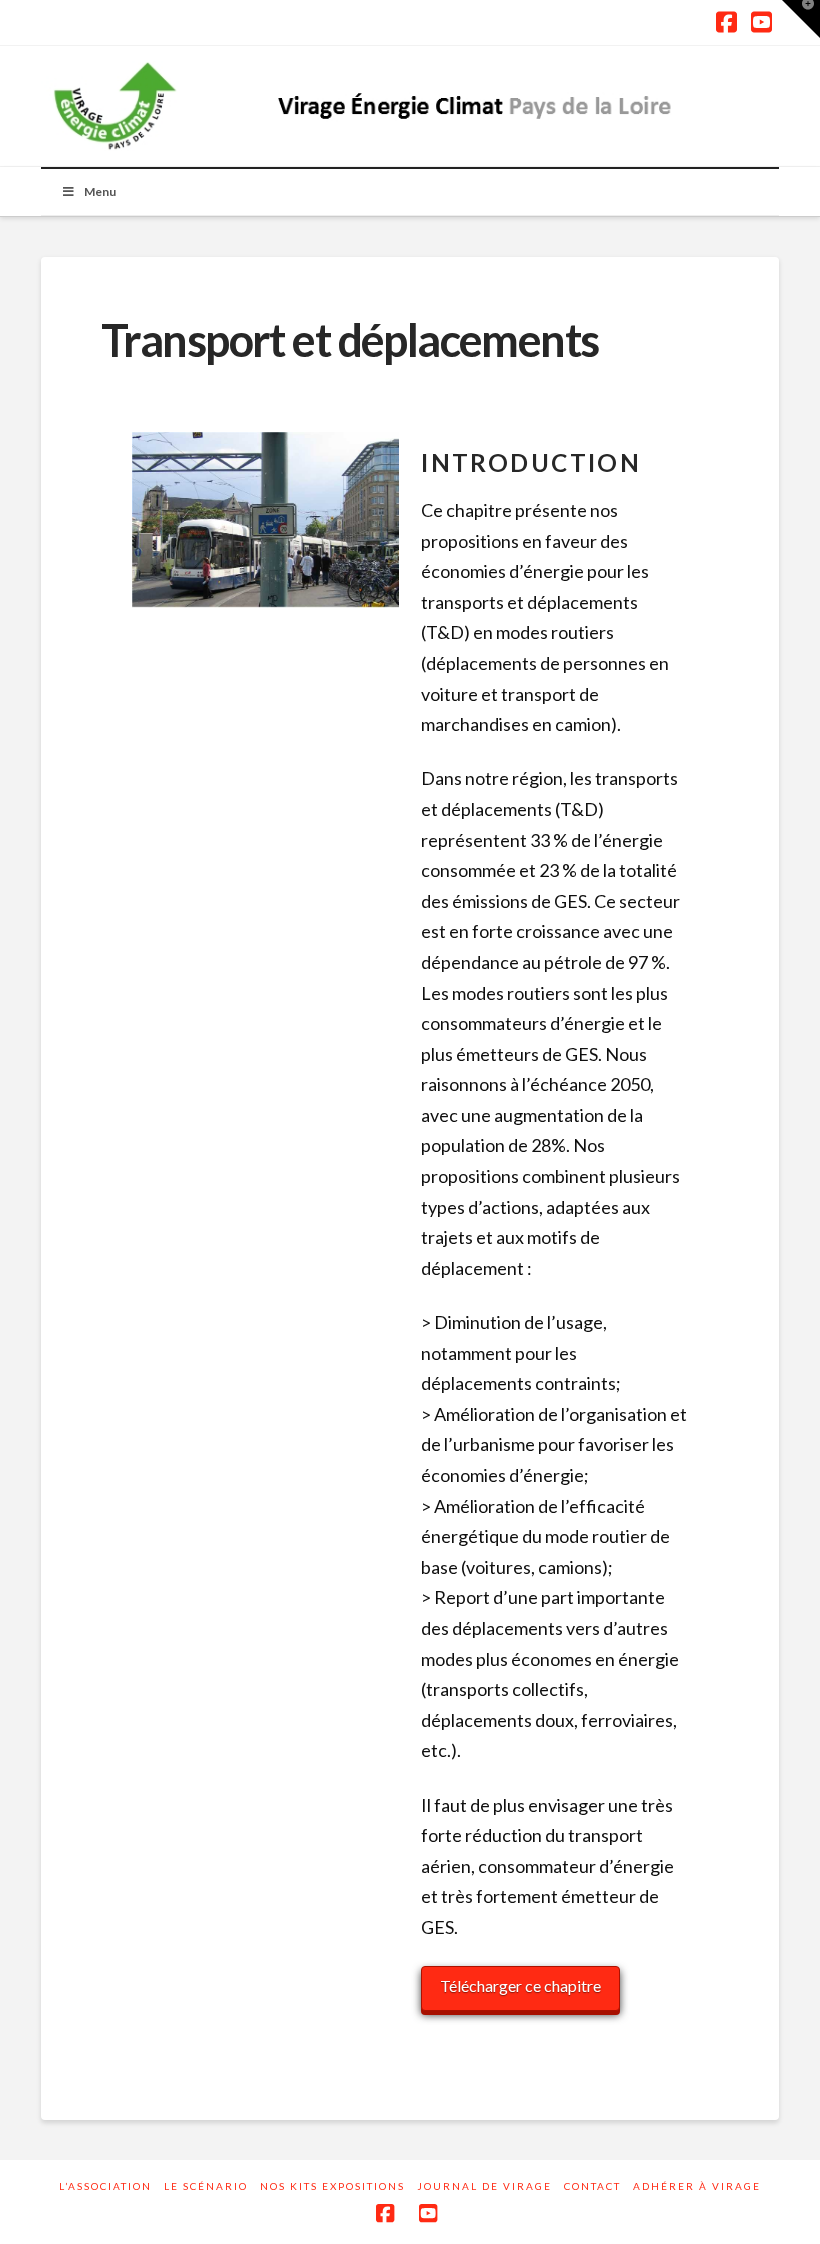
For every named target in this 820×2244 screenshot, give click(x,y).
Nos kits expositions (332, 2186)
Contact (592, 2186)
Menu (100, 191)
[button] (801, 19)
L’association (105, 2186)
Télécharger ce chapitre (520, 1985)
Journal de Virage (484, 2186)
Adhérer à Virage (697, 2186)
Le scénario (206, 2186)
